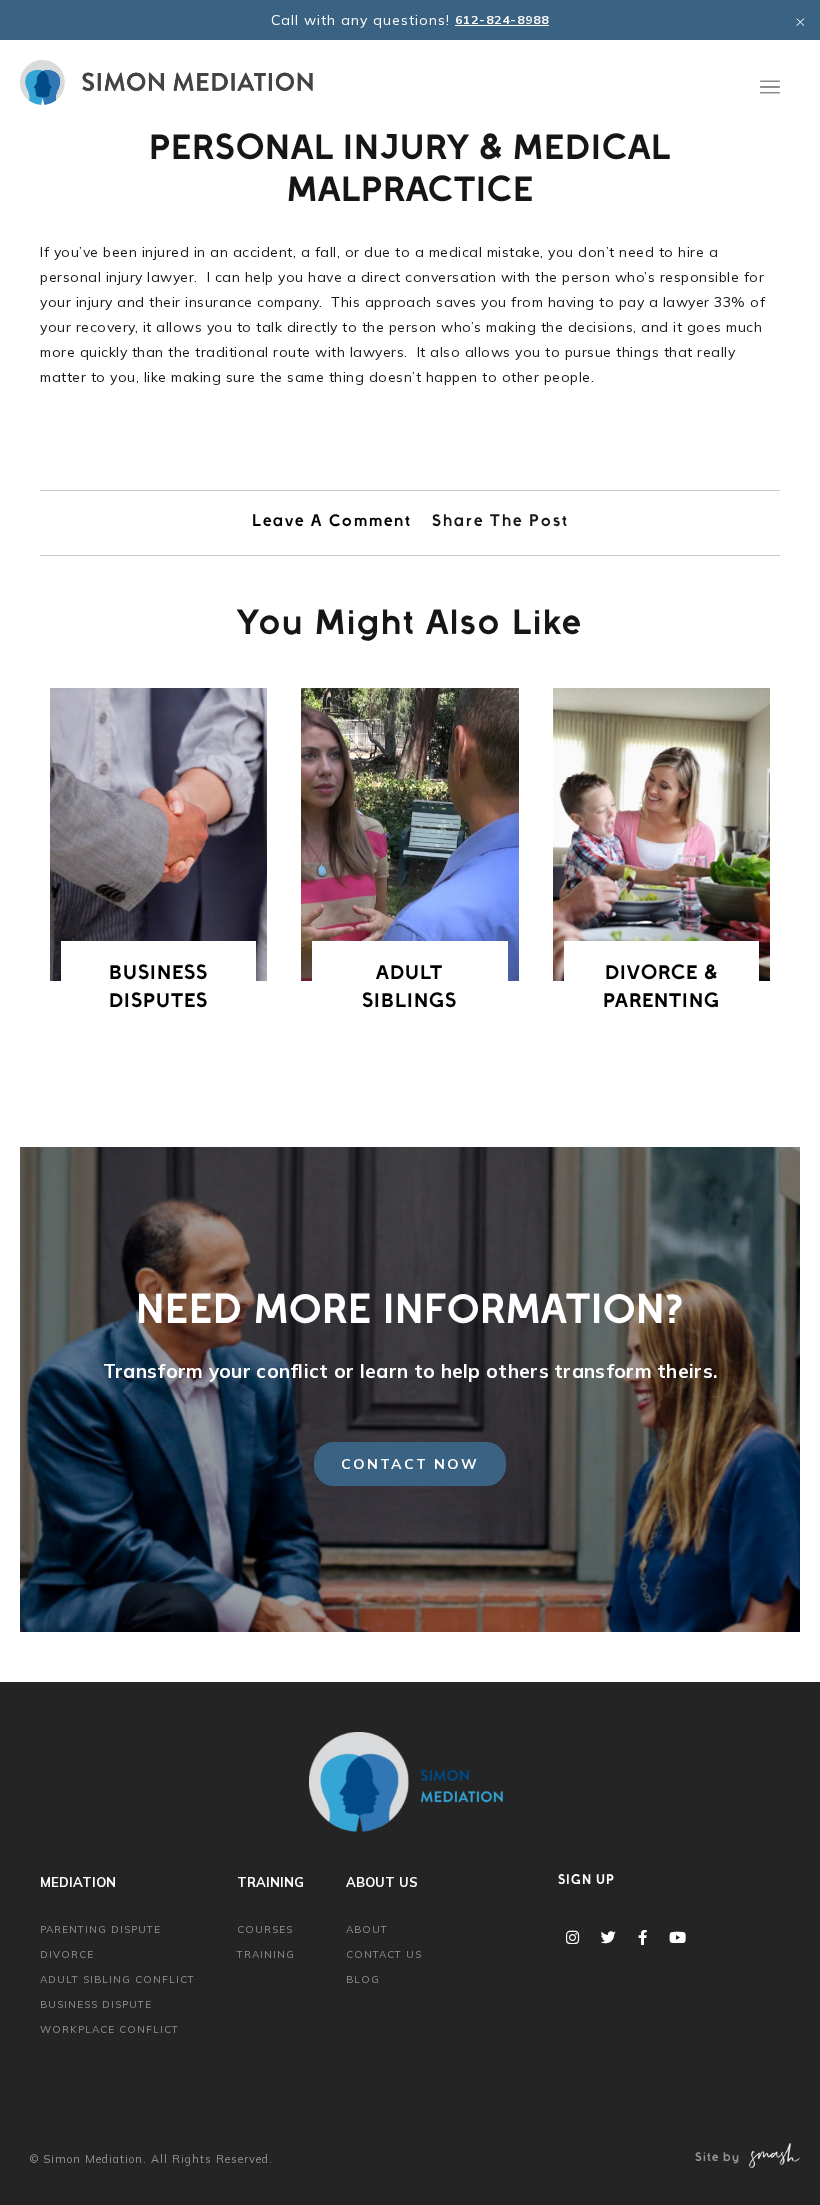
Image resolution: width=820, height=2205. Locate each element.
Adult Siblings (409, 989)
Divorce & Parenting (661, 989)
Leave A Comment (332, 523)
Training (266, 1954)
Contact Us (384, 1954)
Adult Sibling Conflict (117, 1979)
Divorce (67, 1954)
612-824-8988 (502, 19)
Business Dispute (96, 2004)
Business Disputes (158, 989)
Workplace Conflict (109, 2029)
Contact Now (410, 1464)
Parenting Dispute (100, 1929)
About (367, 1929)
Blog (363, 1979)
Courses (265, 1929)
